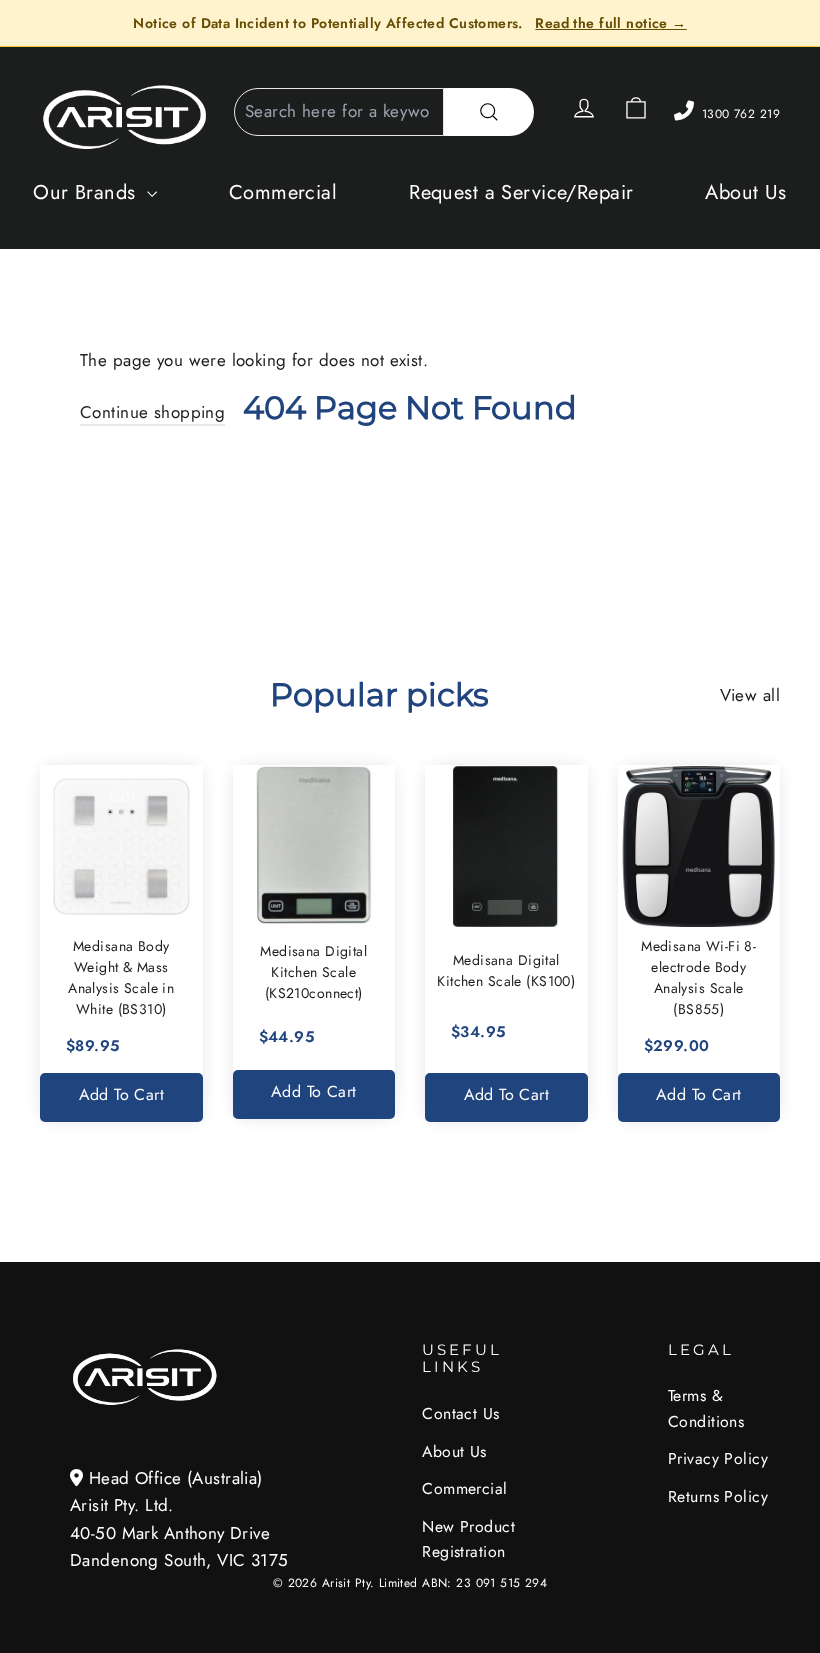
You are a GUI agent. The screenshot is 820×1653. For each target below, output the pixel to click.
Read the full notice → (610, 23)
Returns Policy (718, 1496)
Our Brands (87, 192)
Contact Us (460, 1413)
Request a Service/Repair (521, 192)
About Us (745, 192)
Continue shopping (152, 412)
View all (750, 695)
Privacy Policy (718, 1458)
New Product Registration (468, 1539)
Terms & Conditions (706, 1408)
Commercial (283, 192)
